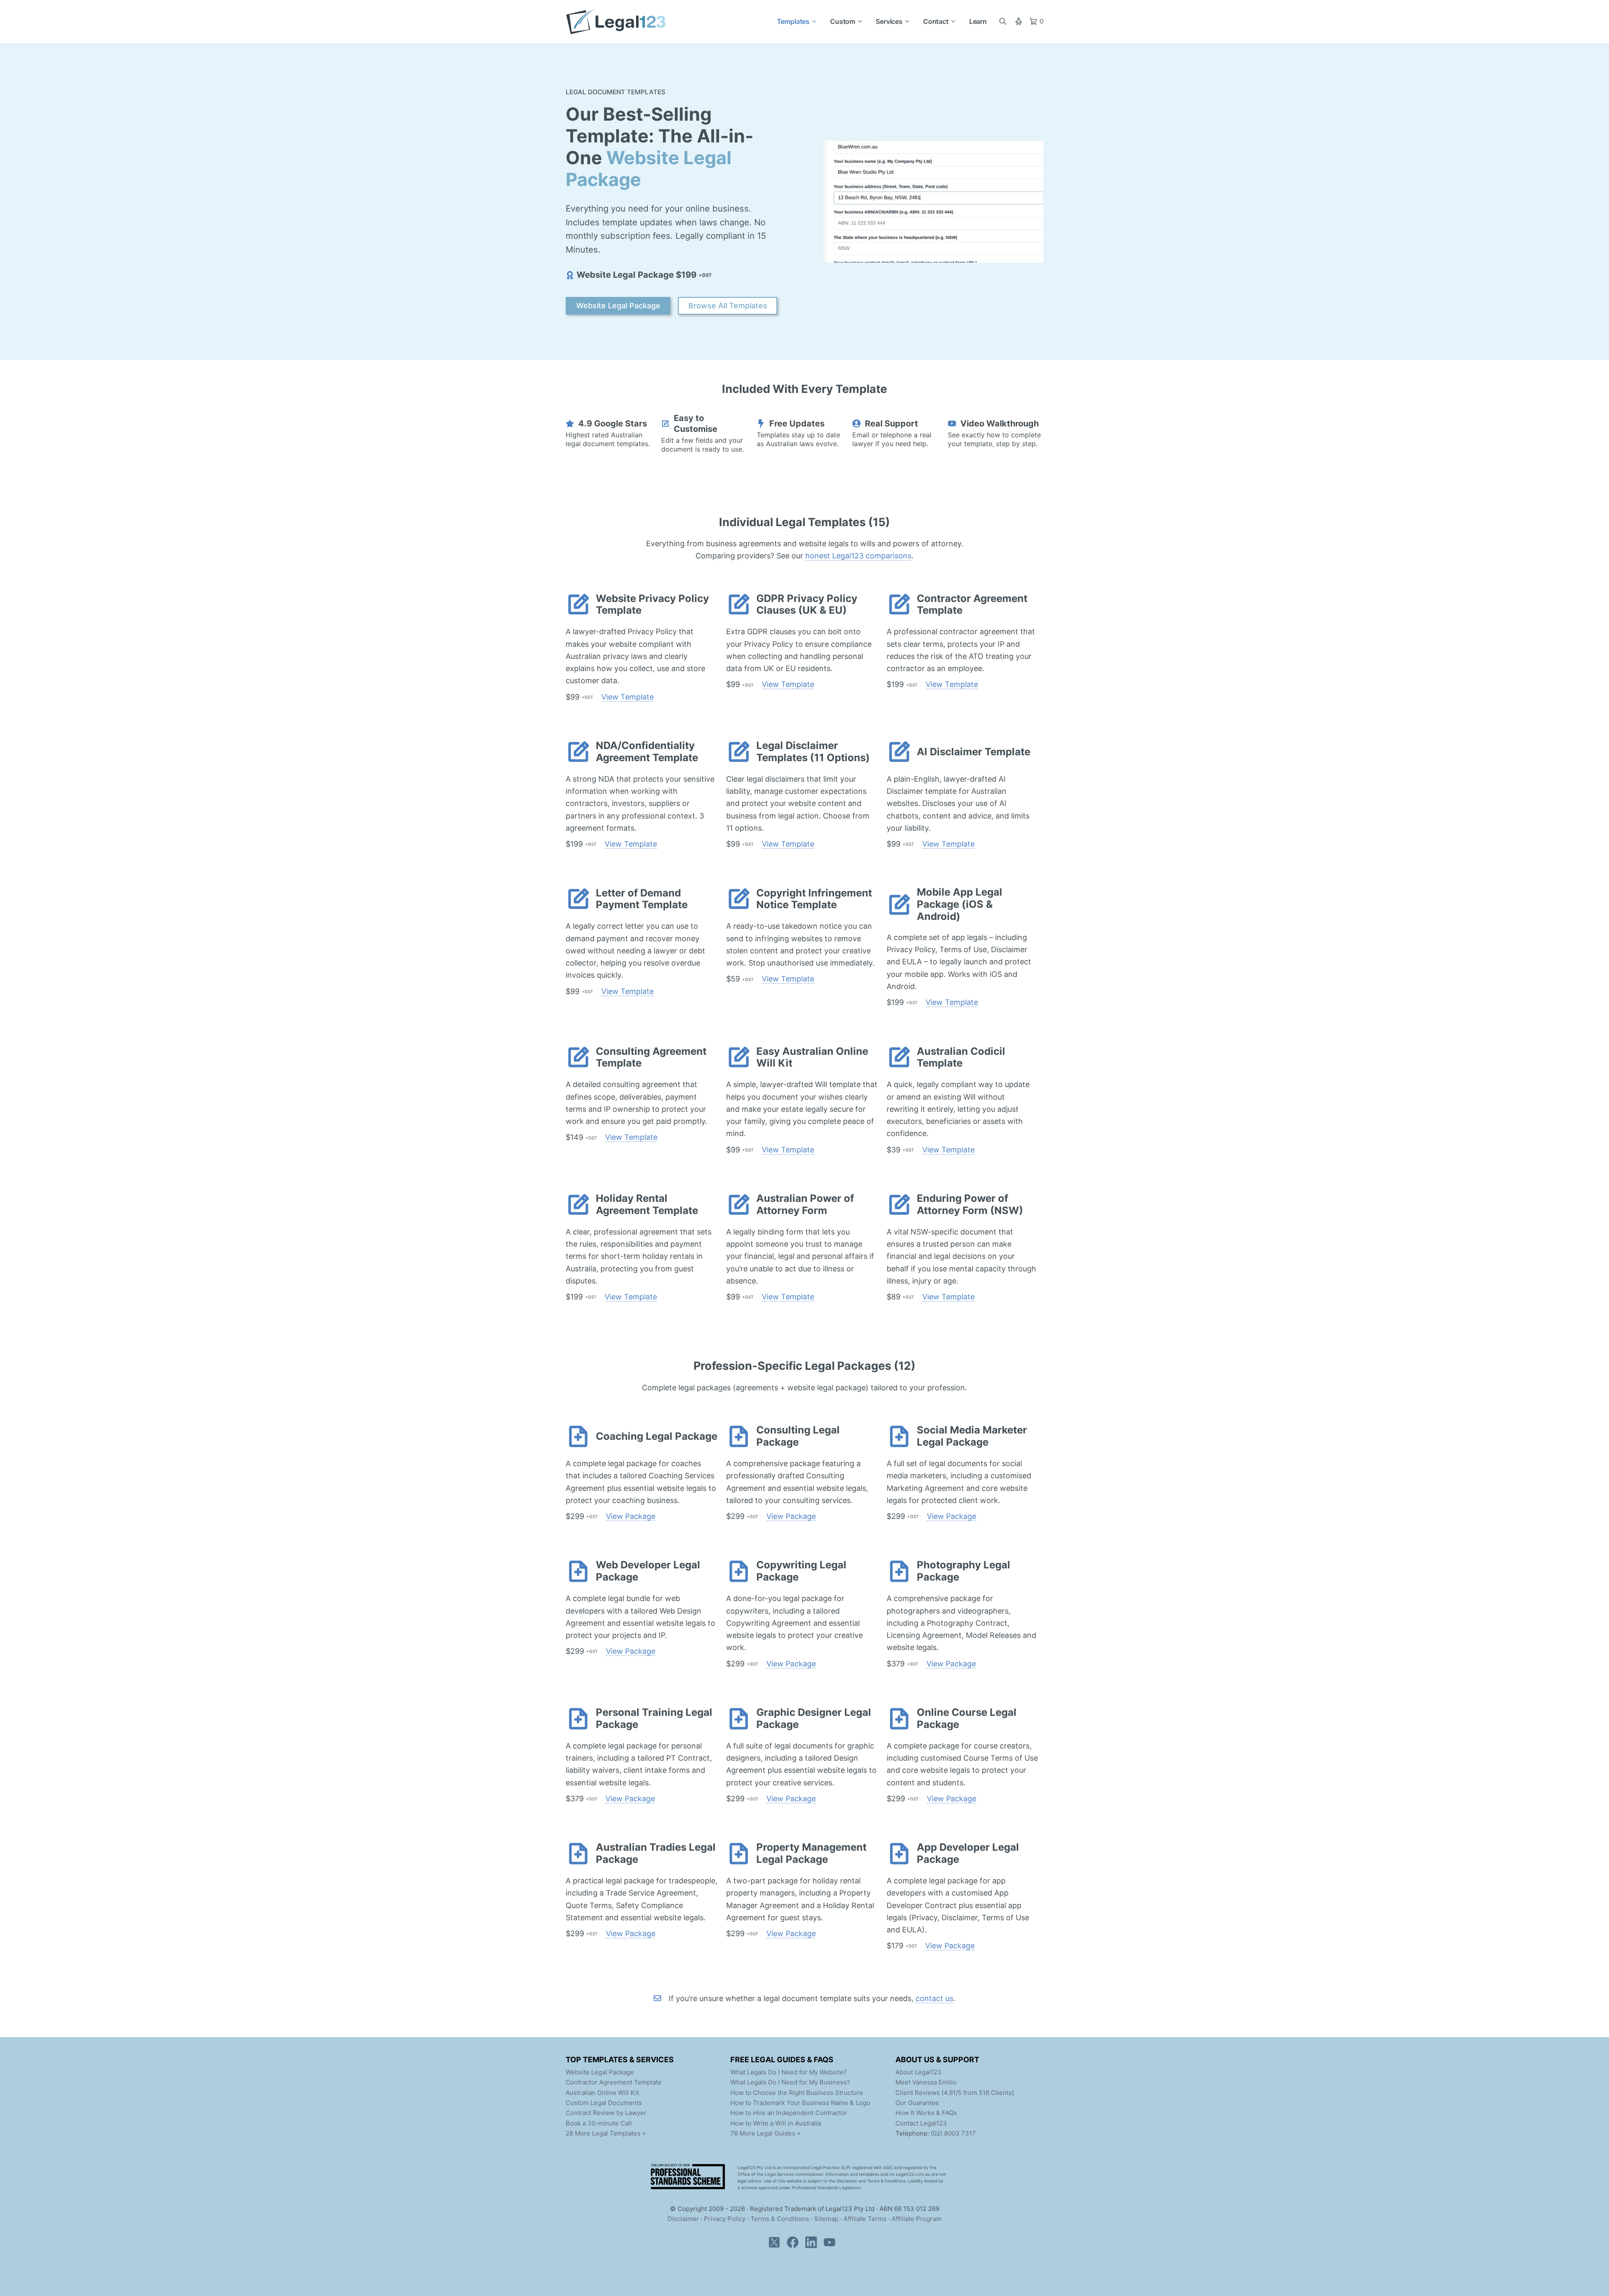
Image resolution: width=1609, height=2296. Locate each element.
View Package (631, 1516)
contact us (934, 1998)
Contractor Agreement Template (614, 2082)
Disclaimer (683, 2219)
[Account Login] (1022, 21)
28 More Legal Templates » (606, 2133)
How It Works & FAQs (926, 2113)
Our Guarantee (917, 2103)
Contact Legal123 (921, 2123)
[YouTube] (832, 2251)
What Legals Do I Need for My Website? (789, 2072)
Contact (936, 21)
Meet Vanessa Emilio (926, 2082)
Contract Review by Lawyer (606, 2113)
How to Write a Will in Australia (776, 2123)
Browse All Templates (728, 306)
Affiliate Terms (865, 2219)
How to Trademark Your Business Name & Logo (800, 2103)
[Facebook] (795, 2251)
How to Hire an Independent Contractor (789, 2113)
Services (889, 21)
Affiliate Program (917, 2219)
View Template (627, 697)
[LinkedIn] (814, 2251)
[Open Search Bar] (1003, 21)
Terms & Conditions (780, 2219)
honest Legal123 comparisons (858, 556)
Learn (978, 21)
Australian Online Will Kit (602, 2093)
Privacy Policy (725, 2219)
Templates (793, 21)
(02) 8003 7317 (953, 2133)
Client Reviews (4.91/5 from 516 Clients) (955, 2093)
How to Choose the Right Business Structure (797, 2093)
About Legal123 (918, 2072)
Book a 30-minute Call (599, 2123)
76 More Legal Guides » (765, 2133)
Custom (843, 21)
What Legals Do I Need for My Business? (790, 2082)
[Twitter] (777, 2251)
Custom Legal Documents (604, 2103)
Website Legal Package (618, 306)
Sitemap (826, 2219)
